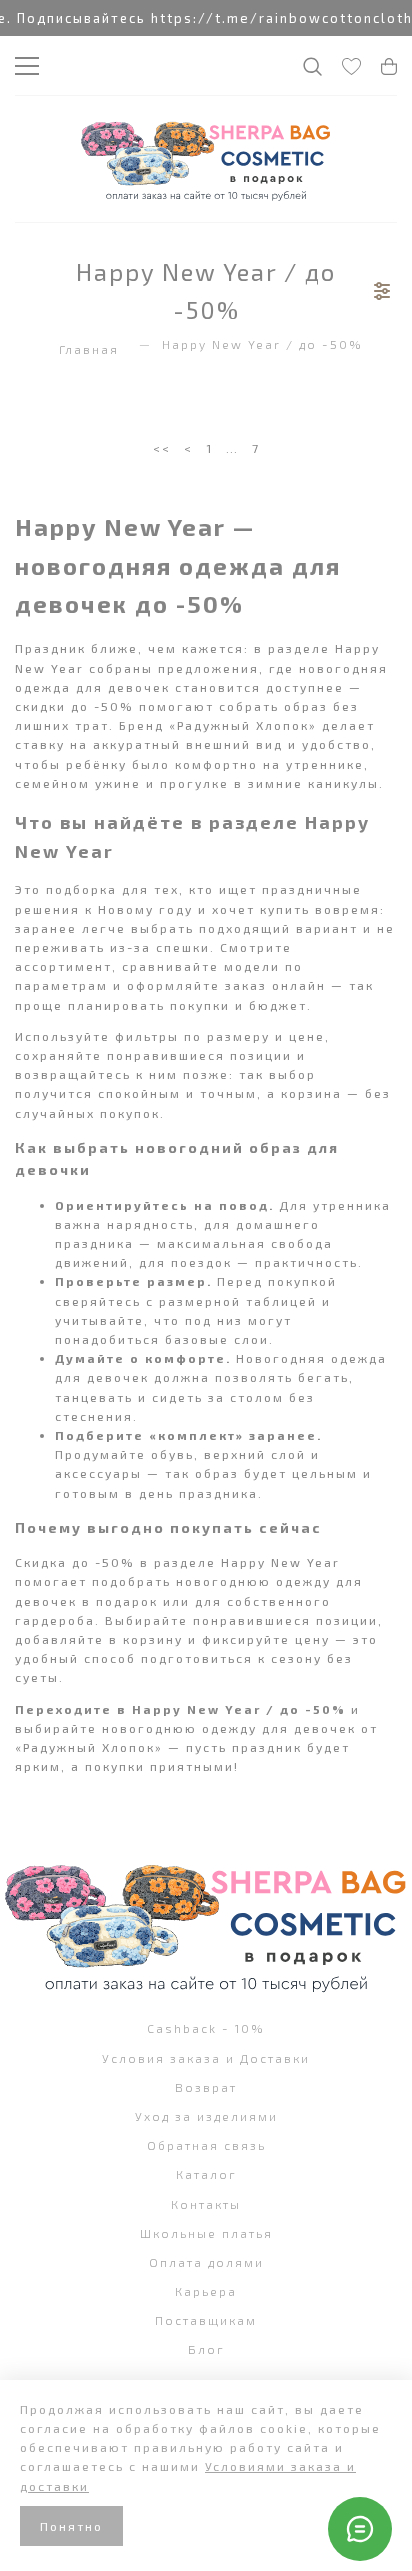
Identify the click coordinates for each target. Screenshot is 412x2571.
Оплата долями (206, 2262)
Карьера (206, 2291)
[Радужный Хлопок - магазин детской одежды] (206, 159)
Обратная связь (206, 2145)
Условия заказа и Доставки (206, 2058)
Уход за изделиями (206, 2116)
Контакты (206, 2204)
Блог (206, 2349)
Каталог (206, 2174)
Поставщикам (206, 2320)
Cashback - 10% (206, 2028)
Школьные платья (206, 2233)
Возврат (206, 2087)
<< (162, 448)
